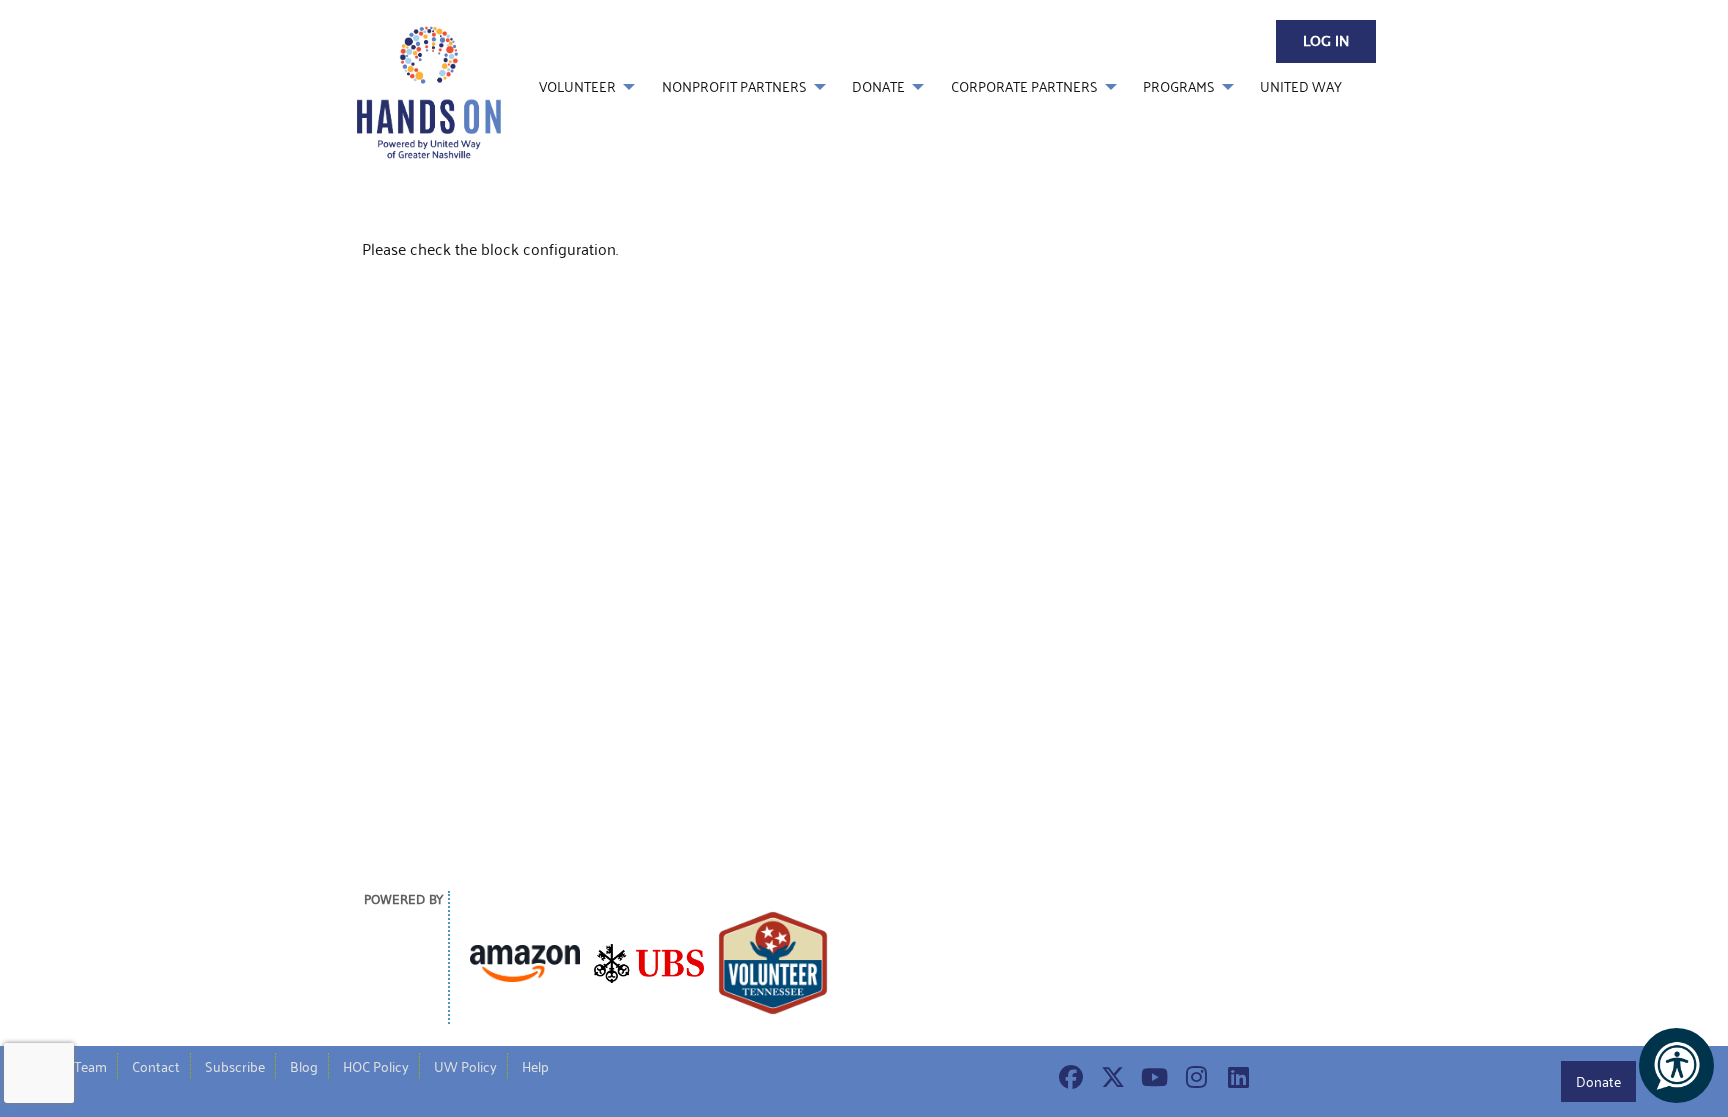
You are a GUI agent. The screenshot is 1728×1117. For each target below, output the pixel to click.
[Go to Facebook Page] (1068, 1077)
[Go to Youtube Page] (1152, 1077)
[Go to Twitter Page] (1110, 1077)
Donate (1598, 1081)
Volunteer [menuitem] (577, 86)
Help (535, 1066)
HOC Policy (376, 1066)
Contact (156, 1066)
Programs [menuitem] (1179, 86)
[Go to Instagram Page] (1194, 1077)
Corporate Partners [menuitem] (1024, 86)
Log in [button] (1326, 42)
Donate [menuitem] (878, 86)
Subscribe (235, 1066)
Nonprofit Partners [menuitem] (734, 86)
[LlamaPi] (429, 90)
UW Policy (465, 1066)
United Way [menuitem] (1301, 86)
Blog (304, 1066)
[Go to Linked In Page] (1236, 1077)
